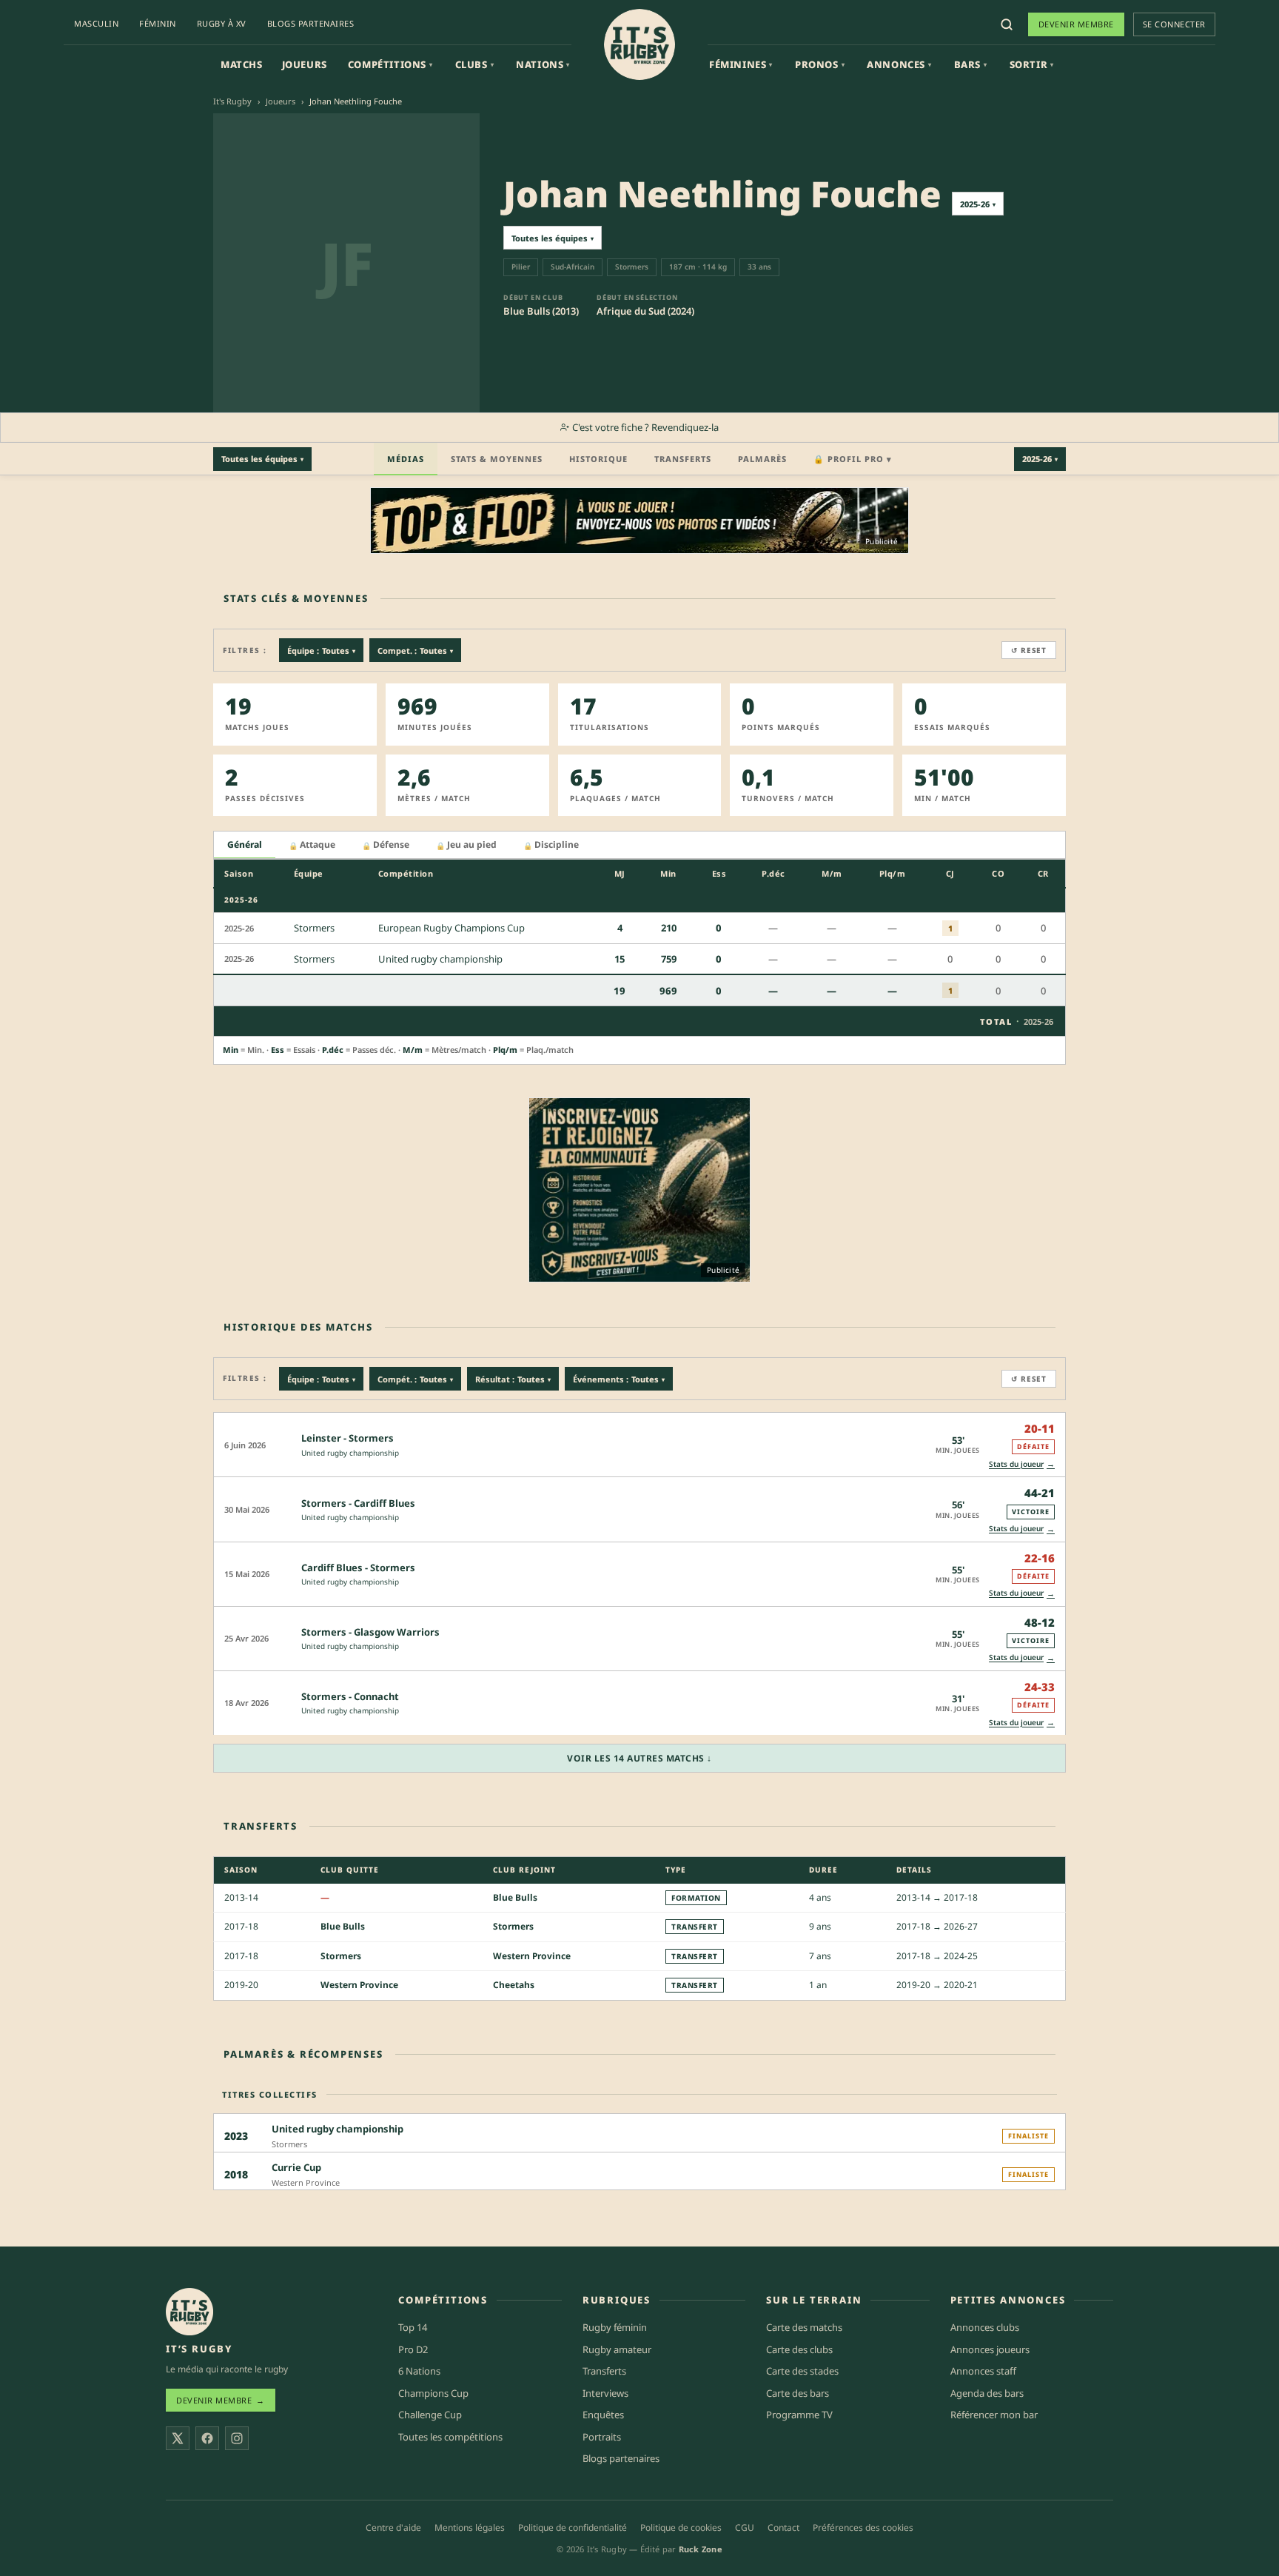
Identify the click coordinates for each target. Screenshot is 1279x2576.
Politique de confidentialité (573, 2528)
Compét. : (415, 1379)
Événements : (619, 1379)
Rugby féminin (615, 2327)
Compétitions (390, 64)
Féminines (741, 64)
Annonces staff (983, 2371)
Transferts (683, 459)
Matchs (242, 64)
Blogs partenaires (311, 23)
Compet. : (415, 650)
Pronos (820, 64)
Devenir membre (1076, 24)
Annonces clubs (985, 2327)
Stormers (513, 1926)
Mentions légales (470, 2528)
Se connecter (1174, 24)
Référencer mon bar (994, 2415)
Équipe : (321, 650)
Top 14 (413, 2327)
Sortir (1032, 64)
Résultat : (513, 1379)
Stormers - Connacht (350, 1696)
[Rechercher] (1007, 24)
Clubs (475, 64)
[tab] (245, 845)
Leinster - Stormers (348, 1438)
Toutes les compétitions (450, 2437)
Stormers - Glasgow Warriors (370, 1632)
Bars (971, 64)
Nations (543, 64)
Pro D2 (413, 2349)
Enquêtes (603, 2415)
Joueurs (305, 64)
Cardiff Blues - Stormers (358, 1568)
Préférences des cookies (863, 2528)
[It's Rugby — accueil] (639, 44)
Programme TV (799, 2415)
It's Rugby (232, 101)
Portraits (602, 2437)
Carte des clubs (799, 2349)
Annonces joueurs (990, 2349)
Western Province (532, 1956)
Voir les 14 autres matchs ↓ (639, 1758)
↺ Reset (1029, 650)
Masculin (96, 23)
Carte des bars (798, 2393)
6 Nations (419, 2371)
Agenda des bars (987, 2393)
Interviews (605, 2393)
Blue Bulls (515, 1897)
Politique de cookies (681, 2528)
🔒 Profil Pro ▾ (853, 459)
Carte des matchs (804, 2327)
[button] (639, 1444)
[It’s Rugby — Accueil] (189, 2312)
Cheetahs (514, 1985)
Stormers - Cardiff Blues (358, 1503)
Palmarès (762, 459)
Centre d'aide (393, 2528)
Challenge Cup (430, 2415)
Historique (598, 459)
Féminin (158, 23)
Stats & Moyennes (497, 459)
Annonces (899, 64)
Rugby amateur (617, 2349)
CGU (745, 2528)
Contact (783, 2528)
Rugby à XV (222, 23)
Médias (406, 459)
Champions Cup (433, 2393)
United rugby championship (350, 1453)
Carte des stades (802, 2371)
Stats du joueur (1022, 1463)
